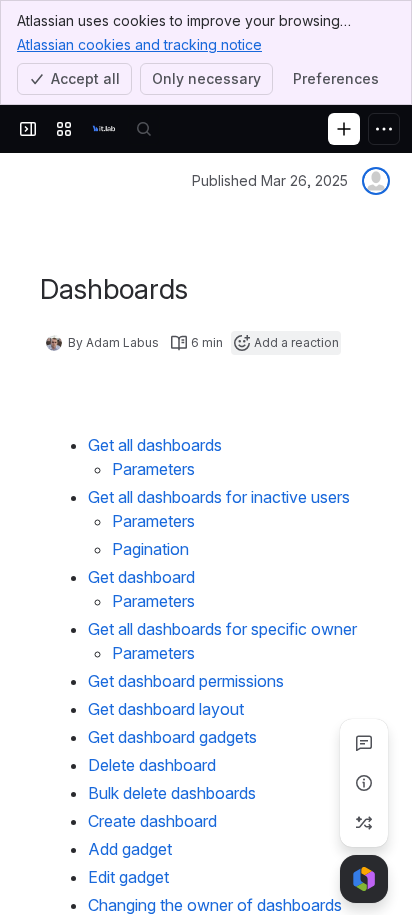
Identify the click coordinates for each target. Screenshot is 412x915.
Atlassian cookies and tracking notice (139, 44)
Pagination (150, 549)
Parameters (153, 469)
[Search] (144, 129)
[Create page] (364, 823)
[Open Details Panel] (364, 783)
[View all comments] (364, 743)
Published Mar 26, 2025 (270, 180)
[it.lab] (104, 129)
